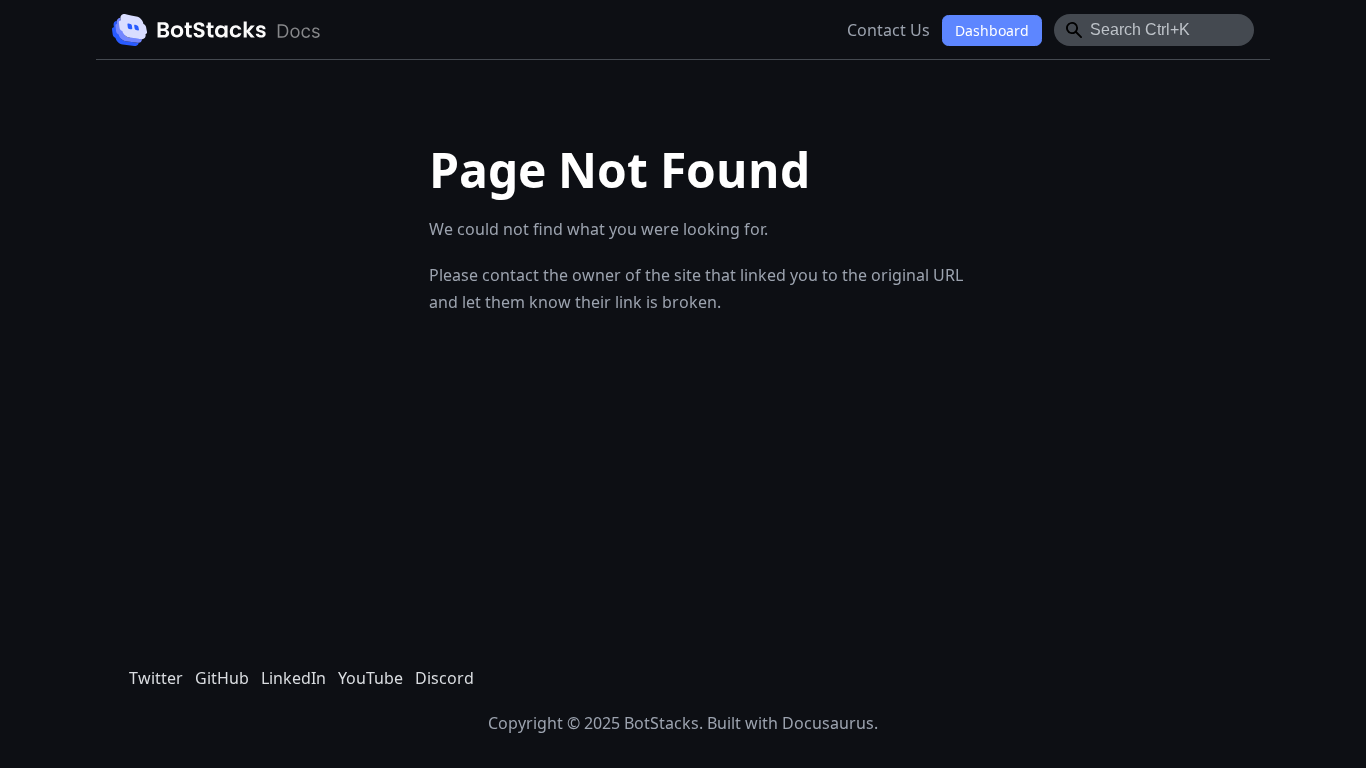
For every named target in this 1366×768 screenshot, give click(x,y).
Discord (444, 678)
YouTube (370, 678)
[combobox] (1154, 30)
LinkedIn (293, 678)
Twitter (156, 678)
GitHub (222, 678)
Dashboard (992, 30)
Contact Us (888, 30)
